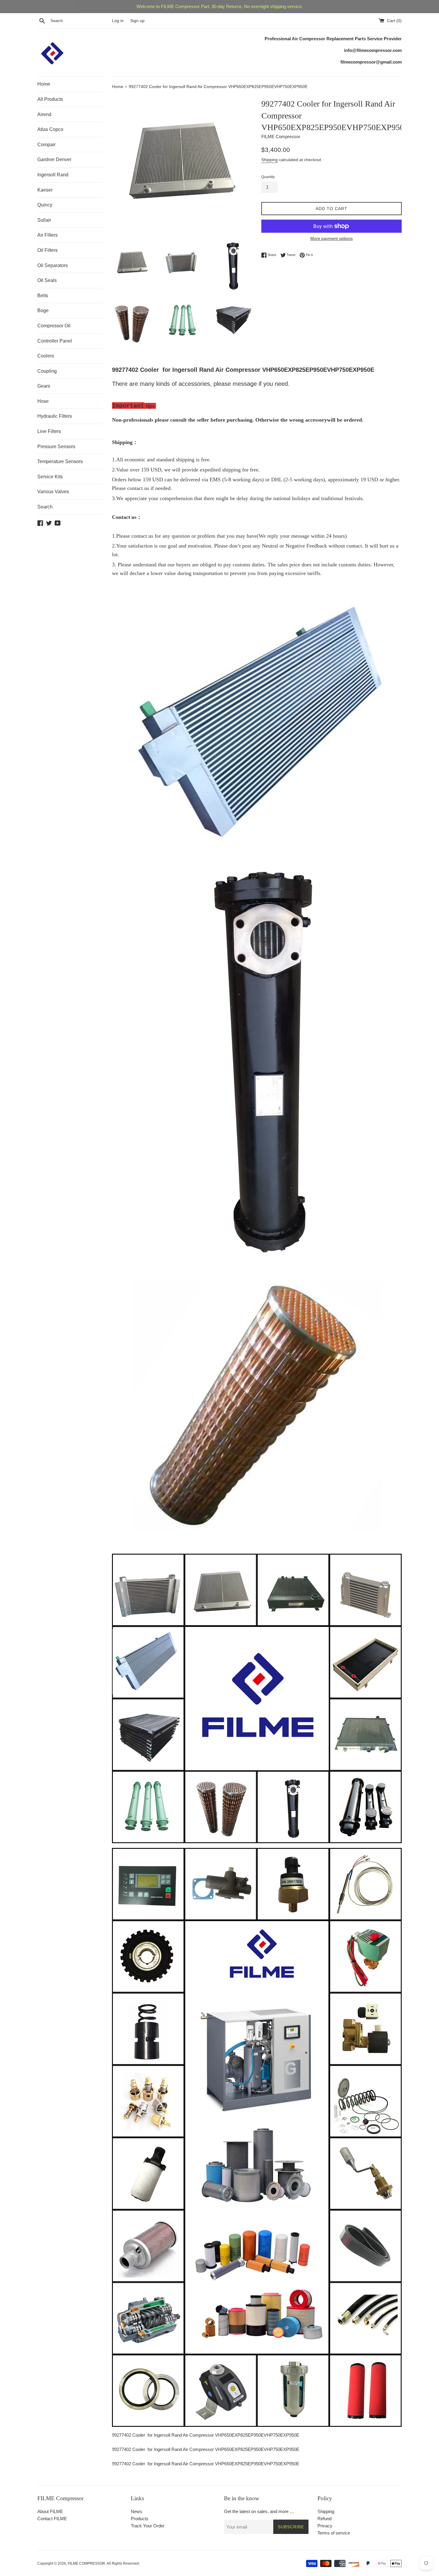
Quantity (268, 177)
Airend (44, 114)
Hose (43, 401)
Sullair (44, 220)
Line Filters (49, 431)
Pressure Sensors (56, 447)
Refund (324, 2519)
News (136, 2511)
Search (45, 507)
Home (44, 84)
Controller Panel (55, 341)
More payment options (331, 238)
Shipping (270, 160)
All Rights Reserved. (123, 2563)
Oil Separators (53, 265)
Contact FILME (52, 2519)
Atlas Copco (50, 129)
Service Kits (50, 477)
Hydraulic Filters (55, 416)
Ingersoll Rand (53, 175)
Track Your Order (148, 2526)
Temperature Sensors (60, 461)
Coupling (47, 371)
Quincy (45, 205)
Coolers (46, 356)
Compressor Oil (54, 326)
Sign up (137, 21)
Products (140, 2519)
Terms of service (334, 2533)
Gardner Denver (54, 159)
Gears (44, 386)
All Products (50, 99)
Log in (118, 21)
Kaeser (45, 190)
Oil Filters (47, 250)
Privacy (325, 2526)
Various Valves (53, 492)
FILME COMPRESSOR (86, 2563)
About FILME (50, 2511)
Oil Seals (47, 280)
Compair (46, 145)
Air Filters (47, 235)
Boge (43, 310)
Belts (43, 296)
